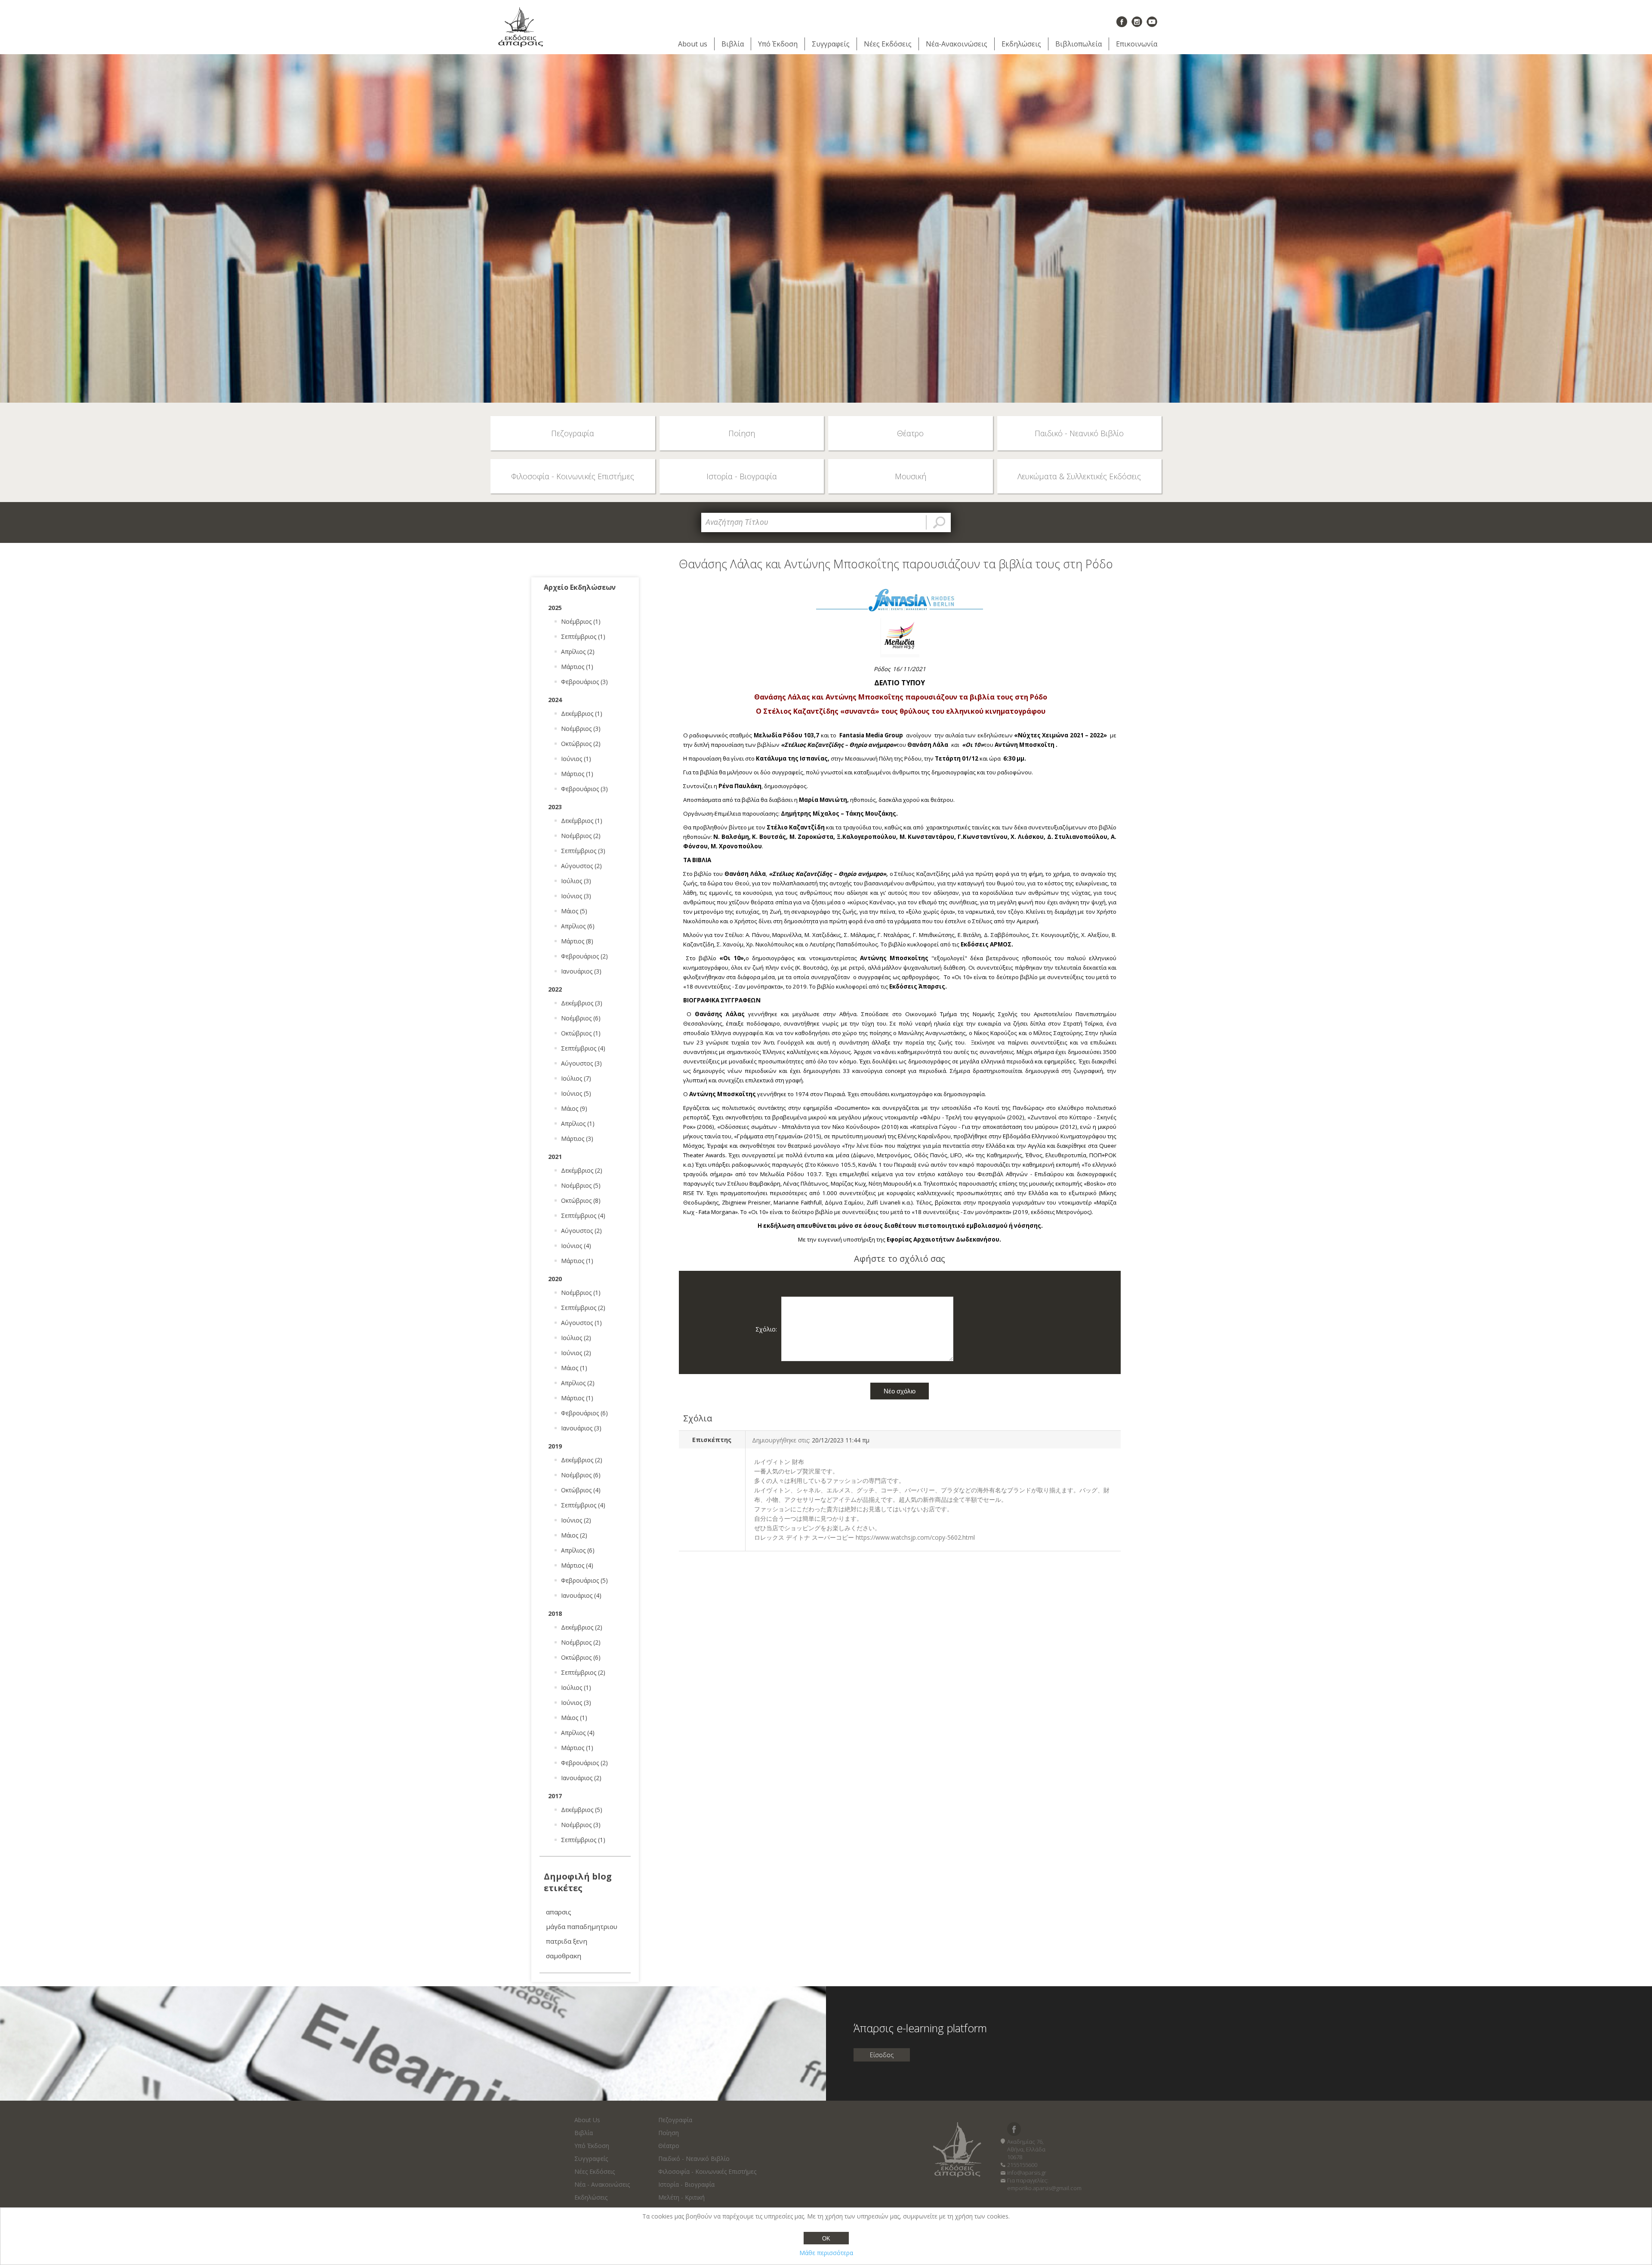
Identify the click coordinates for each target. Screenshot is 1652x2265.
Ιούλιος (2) (576, 1338)
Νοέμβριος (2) (581, 836)
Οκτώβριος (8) (581, 1200)
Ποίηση (669, 2133)
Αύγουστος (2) (581, 866)
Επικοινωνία (1137, 44)
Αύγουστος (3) (581, 1063)
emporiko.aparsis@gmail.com (1044, 2188)
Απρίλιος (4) (578, 1733)
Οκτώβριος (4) (581, 1490)
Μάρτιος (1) (577, 667)
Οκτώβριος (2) (581, 744)
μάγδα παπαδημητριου (582, 1926)
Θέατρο (669, 2146)
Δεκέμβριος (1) (582, 713)
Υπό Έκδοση (778, 44)
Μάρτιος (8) (577, 941)
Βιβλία (733, 44)
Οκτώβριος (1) (581, 1033)
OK (826, 2239)
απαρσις (559, 1912)
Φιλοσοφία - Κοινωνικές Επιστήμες (707, 2171)
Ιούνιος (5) (576, 1093)
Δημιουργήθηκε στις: (781, 1440)
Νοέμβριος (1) (581, 621)
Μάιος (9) (574, 1108)
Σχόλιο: (766, 1329)
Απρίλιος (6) (578, 926)
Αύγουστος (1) (581, 1323)
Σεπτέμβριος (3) (583, 851)
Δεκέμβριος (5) (582, 1810)
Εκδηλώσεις (1021, 44)
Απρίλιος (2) (578, 652)
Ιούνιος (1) (576, 759)
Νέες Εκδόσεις (888, 44)
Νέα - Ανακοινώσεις (602, 2184)
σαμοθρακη (564, 1956)
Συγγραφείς (831, 44)
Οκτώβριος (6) (581, 1657)
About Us (587, 2120)
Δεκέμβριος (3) (582, 1003)
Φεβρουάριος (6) (584, 1413)
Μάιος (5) (574, 911)
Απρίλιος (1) (578, 1123)
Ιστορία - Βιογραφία (686, 2184)
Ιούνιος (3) (576, 896)
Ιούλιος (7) (576, 1078)
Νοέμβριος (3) (581, 729)
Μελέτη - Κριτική (681, 2197)
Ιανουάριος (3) (581, 971)
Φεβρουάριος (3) (584, 682)
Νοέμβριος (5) (581, 1185)
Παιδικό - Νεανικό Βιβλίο (694, 2159)
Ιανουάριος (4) (581, 1595)
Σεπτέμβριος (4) (583, 1048)
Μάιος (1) (574, 1368)
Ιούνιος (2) (576, 1353)
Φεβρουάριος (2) (584, 956)
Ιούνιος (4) (576, 1246)
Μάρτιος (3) (577, 1139)
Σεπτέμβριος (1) (583, 636)
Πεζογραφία (675, 2120)
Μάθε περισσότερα (826, 2253)
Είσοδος (882, 2055)
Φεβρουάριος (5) (584, 1580)
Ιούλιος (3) (576, 881)
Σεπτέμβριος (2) (583, 1308)
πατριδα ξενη (567, 1941)
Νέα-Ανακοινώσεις (957, 44)
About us (693, 44)
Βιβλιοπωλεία (1079, 44)
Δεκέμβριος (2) (582, 1170)
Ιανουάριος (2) (581, 1778)
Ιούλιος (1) (576, 1687)
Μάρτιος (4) (577, 1565)
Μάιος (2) (574, 1535)
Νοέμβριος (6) (581, 1018)
